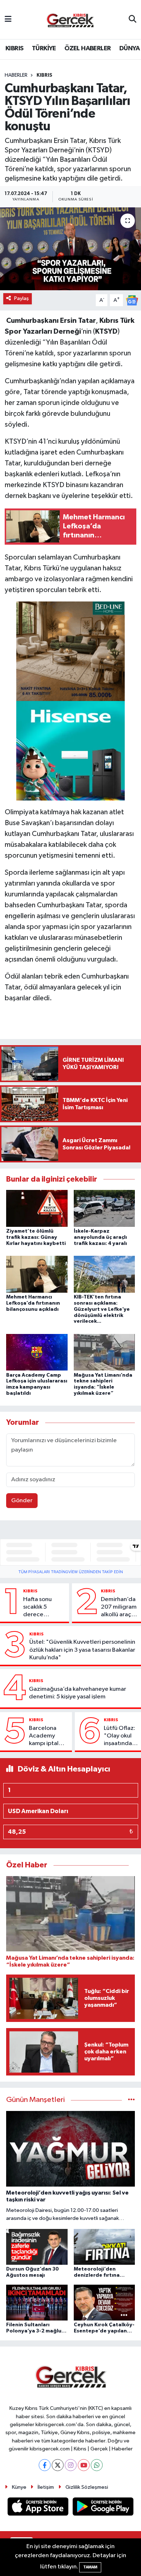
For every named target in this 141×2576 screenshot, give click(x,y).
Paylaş (22, 298)
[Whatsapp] (97, 2465)
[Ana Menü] (8, 19)
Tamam (90, 2567)
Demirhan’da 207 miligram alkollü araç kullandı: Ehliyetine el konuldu (119, 1608)
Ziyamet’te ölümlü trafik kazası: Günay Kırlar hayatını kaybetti (36, 1237)
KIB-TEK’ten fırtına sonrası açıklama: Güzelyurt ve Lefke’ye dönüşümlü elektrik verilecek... (102, 1309)
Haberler (16, 75)
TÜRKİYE (44, 48)
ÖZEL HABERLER (87, 48)
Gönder (22, 1501)
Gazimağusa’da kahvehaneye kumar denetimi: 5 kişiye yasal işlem (78, 1693)
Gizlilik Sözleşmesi (87, 2487)
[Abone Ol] (132, 300)
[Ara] (133, 20)
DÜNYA (129, 48)
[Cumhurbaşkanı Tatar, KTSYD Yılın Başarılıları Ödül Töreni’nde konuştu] (70, 249)
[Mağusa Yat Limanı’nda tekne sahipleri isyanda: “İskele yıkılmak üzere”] (104, 1352)
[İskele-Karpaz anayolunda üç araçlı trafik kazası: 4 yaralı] (104, 1208)
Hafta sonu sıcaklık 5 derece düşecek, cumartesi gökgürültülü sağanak (41, 1608)
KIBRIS (14, 48)
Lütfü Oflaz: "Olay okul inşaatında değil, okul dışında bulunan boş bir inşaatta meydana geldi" (120, 1736)
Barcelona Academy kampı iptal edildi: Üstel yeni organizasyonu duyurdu (49, 1736)
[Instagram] (71, 2465)
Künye (19, 2487)
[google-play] (103, 2508)
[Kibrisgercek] (70, 20)
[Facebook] (45, 2465)
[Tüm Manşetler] (131, 2100)
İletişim (46, 2487)
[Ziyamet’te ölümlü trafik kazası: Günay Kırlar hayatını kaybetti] (37, 1208)
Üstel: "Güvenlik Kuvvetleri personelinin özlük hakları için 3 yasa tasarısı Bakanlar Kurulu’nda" (82, 1650)
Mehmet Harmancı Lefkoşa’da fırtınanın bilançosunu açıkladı (33, 1303)
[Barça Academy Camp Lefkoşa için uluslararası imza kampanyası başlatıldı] (37, 1352)
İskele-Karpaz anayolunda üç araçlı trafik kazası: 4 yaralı (100, 1237)
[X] (58, 2465)
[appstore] (39, 2508)
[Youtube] (84, 2465)
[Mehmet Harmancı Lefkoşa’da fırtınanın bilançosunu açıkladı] (37, 1274)
